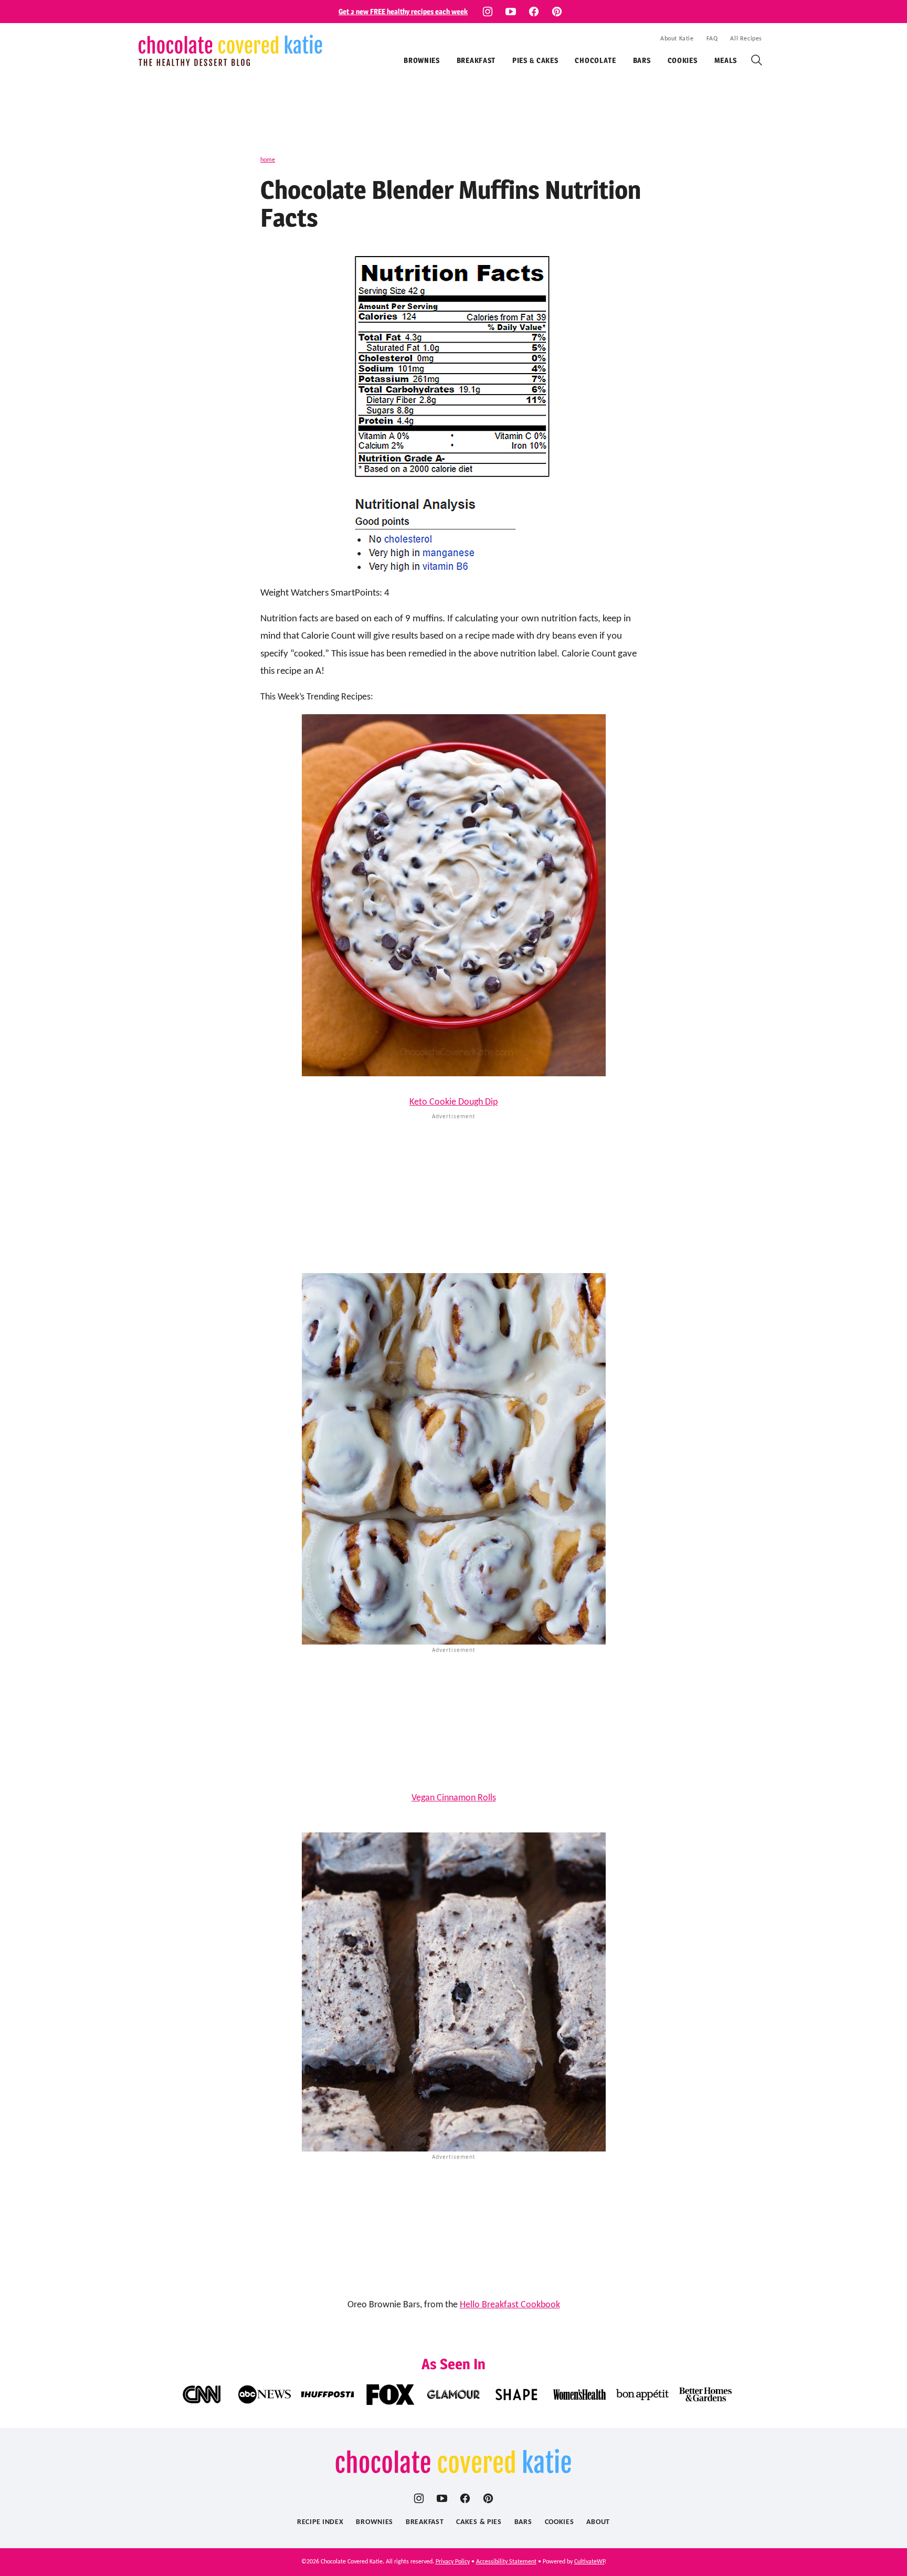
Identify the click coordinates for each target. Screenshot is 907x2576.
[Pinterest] (557, 12)
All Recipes (746, 39)
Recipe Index (320, 2522)
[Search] (757, 60)
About (598, 2522)
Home (268, 160)
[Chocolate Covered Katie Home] (230, 50)
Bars (642, 60)
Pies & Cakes (535, 60)
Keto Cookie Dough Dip (454, 1102)
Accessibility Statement (506, 2562)
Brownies (422, 60)
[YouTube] (511, 12)
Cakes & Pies (479, 2522)
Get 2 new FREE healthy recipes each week (403, 11)
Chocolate (595, 60)
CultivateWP (589, 2562)
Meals (726, 60)
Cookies (683, 60)
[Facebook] (534, 12)
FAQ (712, 39)
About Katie (677, 39)
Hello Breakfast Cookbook (510, 2305)
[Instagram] (488, 12)
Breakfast (476, 60)
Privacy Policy (453, 2562)
